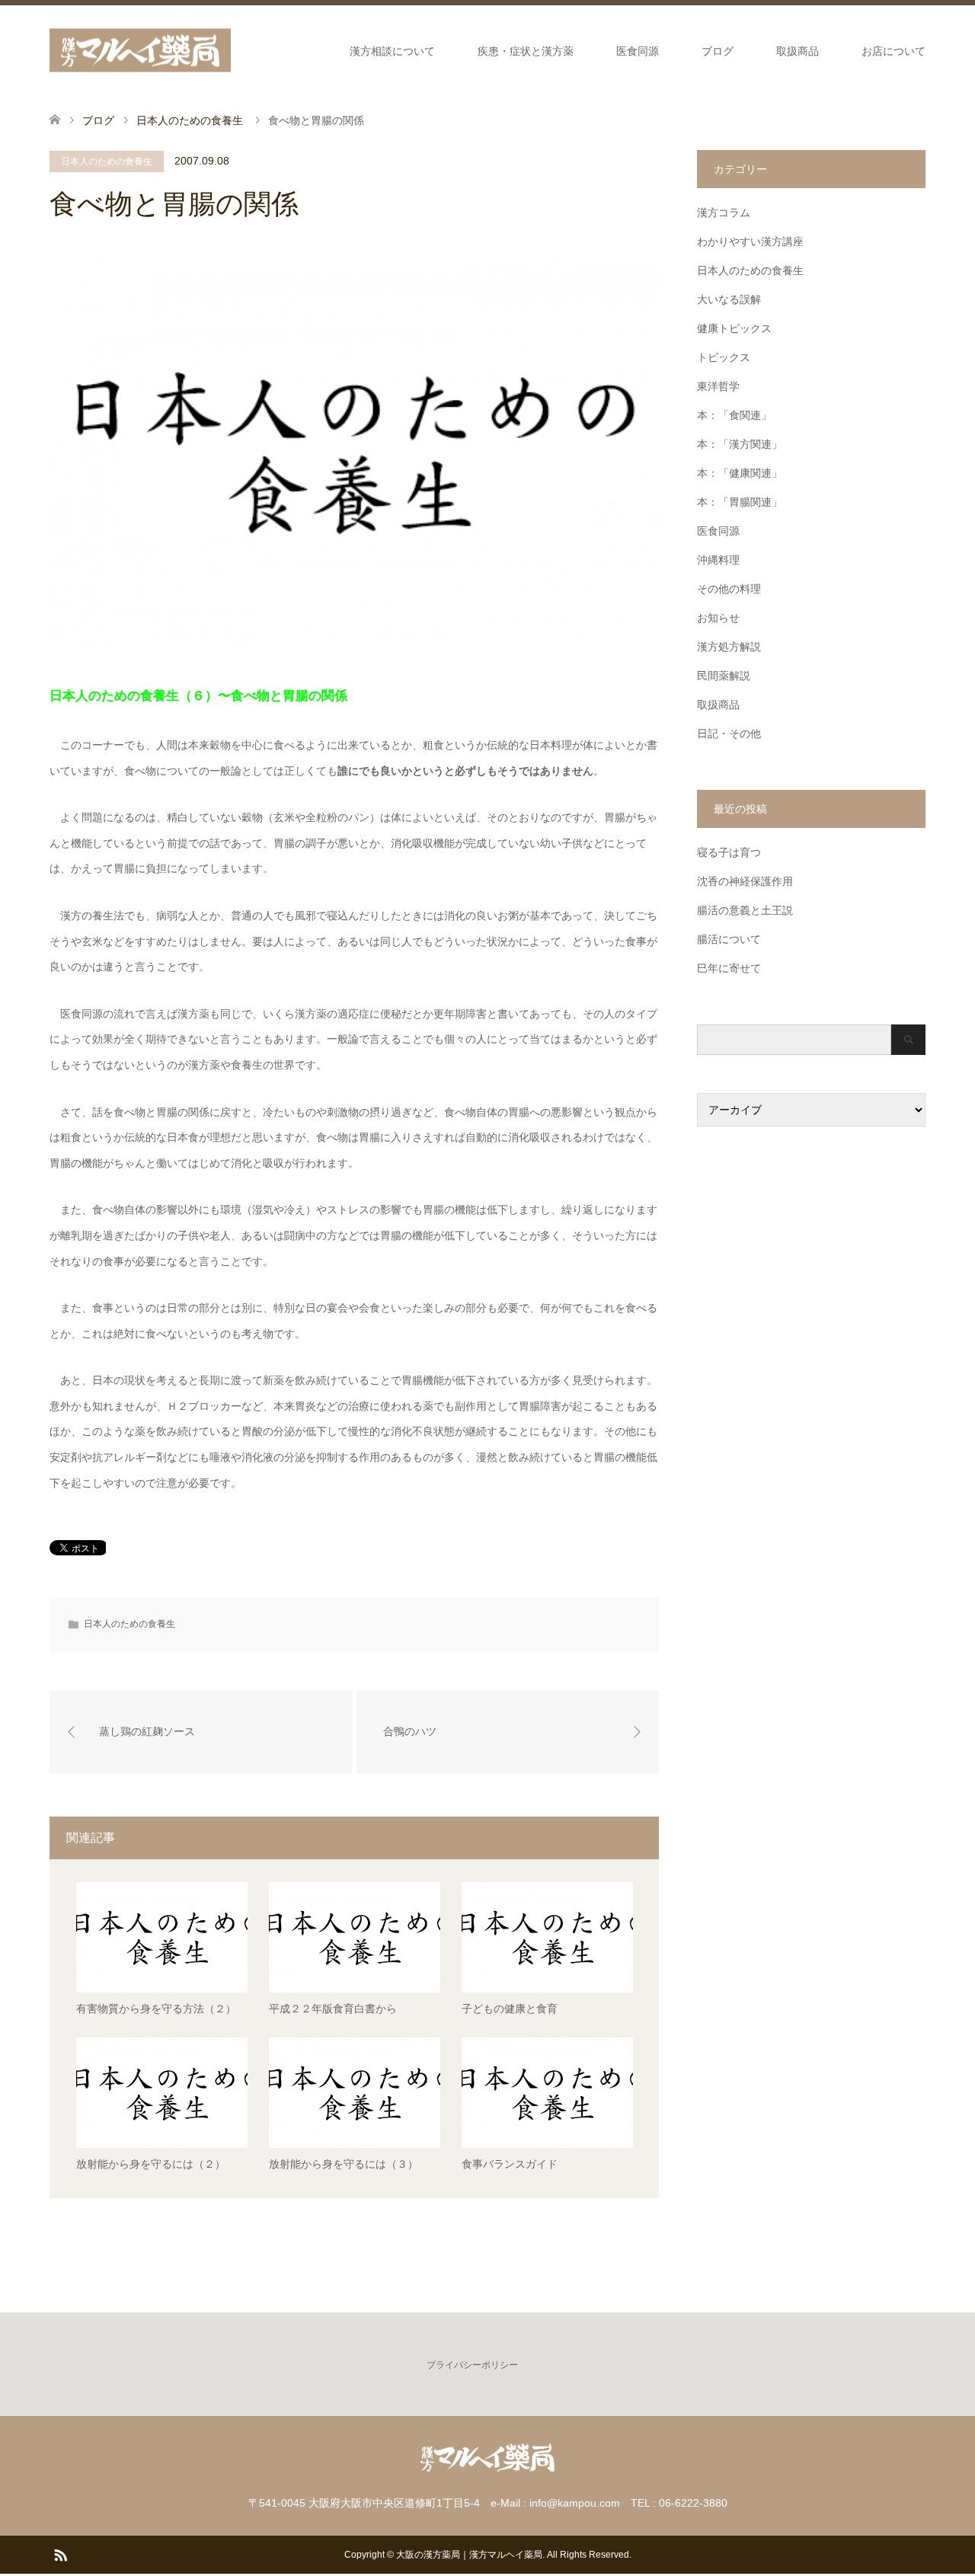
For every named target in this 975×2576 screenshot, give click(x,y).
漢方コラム (724, 213)
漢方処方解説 (729, 647)
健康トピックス (734, 328)
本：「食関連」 (734, 415)
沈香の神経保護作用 (745, 881)
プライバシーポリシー (472, 2365)
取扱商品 (798, 51)
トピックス (724, 357)
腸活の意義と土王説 (745, 910)
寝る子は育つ (729, 852)
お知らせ (718, 618)
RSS (60, 2554)
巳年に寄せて (729, 968)
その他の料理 (729, 589)
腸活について (729, 939)
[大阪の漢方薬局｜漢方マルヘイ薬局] (140, 51)
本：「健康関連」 (740, 473)
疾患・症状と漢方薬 (526, 51)
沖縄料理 (718, 560)
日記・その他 (729, 733)
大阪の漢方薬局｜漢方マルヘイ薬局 (469, 2555)
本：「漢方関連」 (740, 444)
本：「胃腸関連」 (740, 502)
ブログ (718, 51)
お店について (893, 51)
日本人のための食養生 (107, 161)
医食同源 (638, 51)
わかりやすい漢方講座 (750, 241)
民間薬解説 (724, 676)
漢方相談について (392, 51)
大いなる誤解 (729, 299)
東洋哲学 (718, 386)
